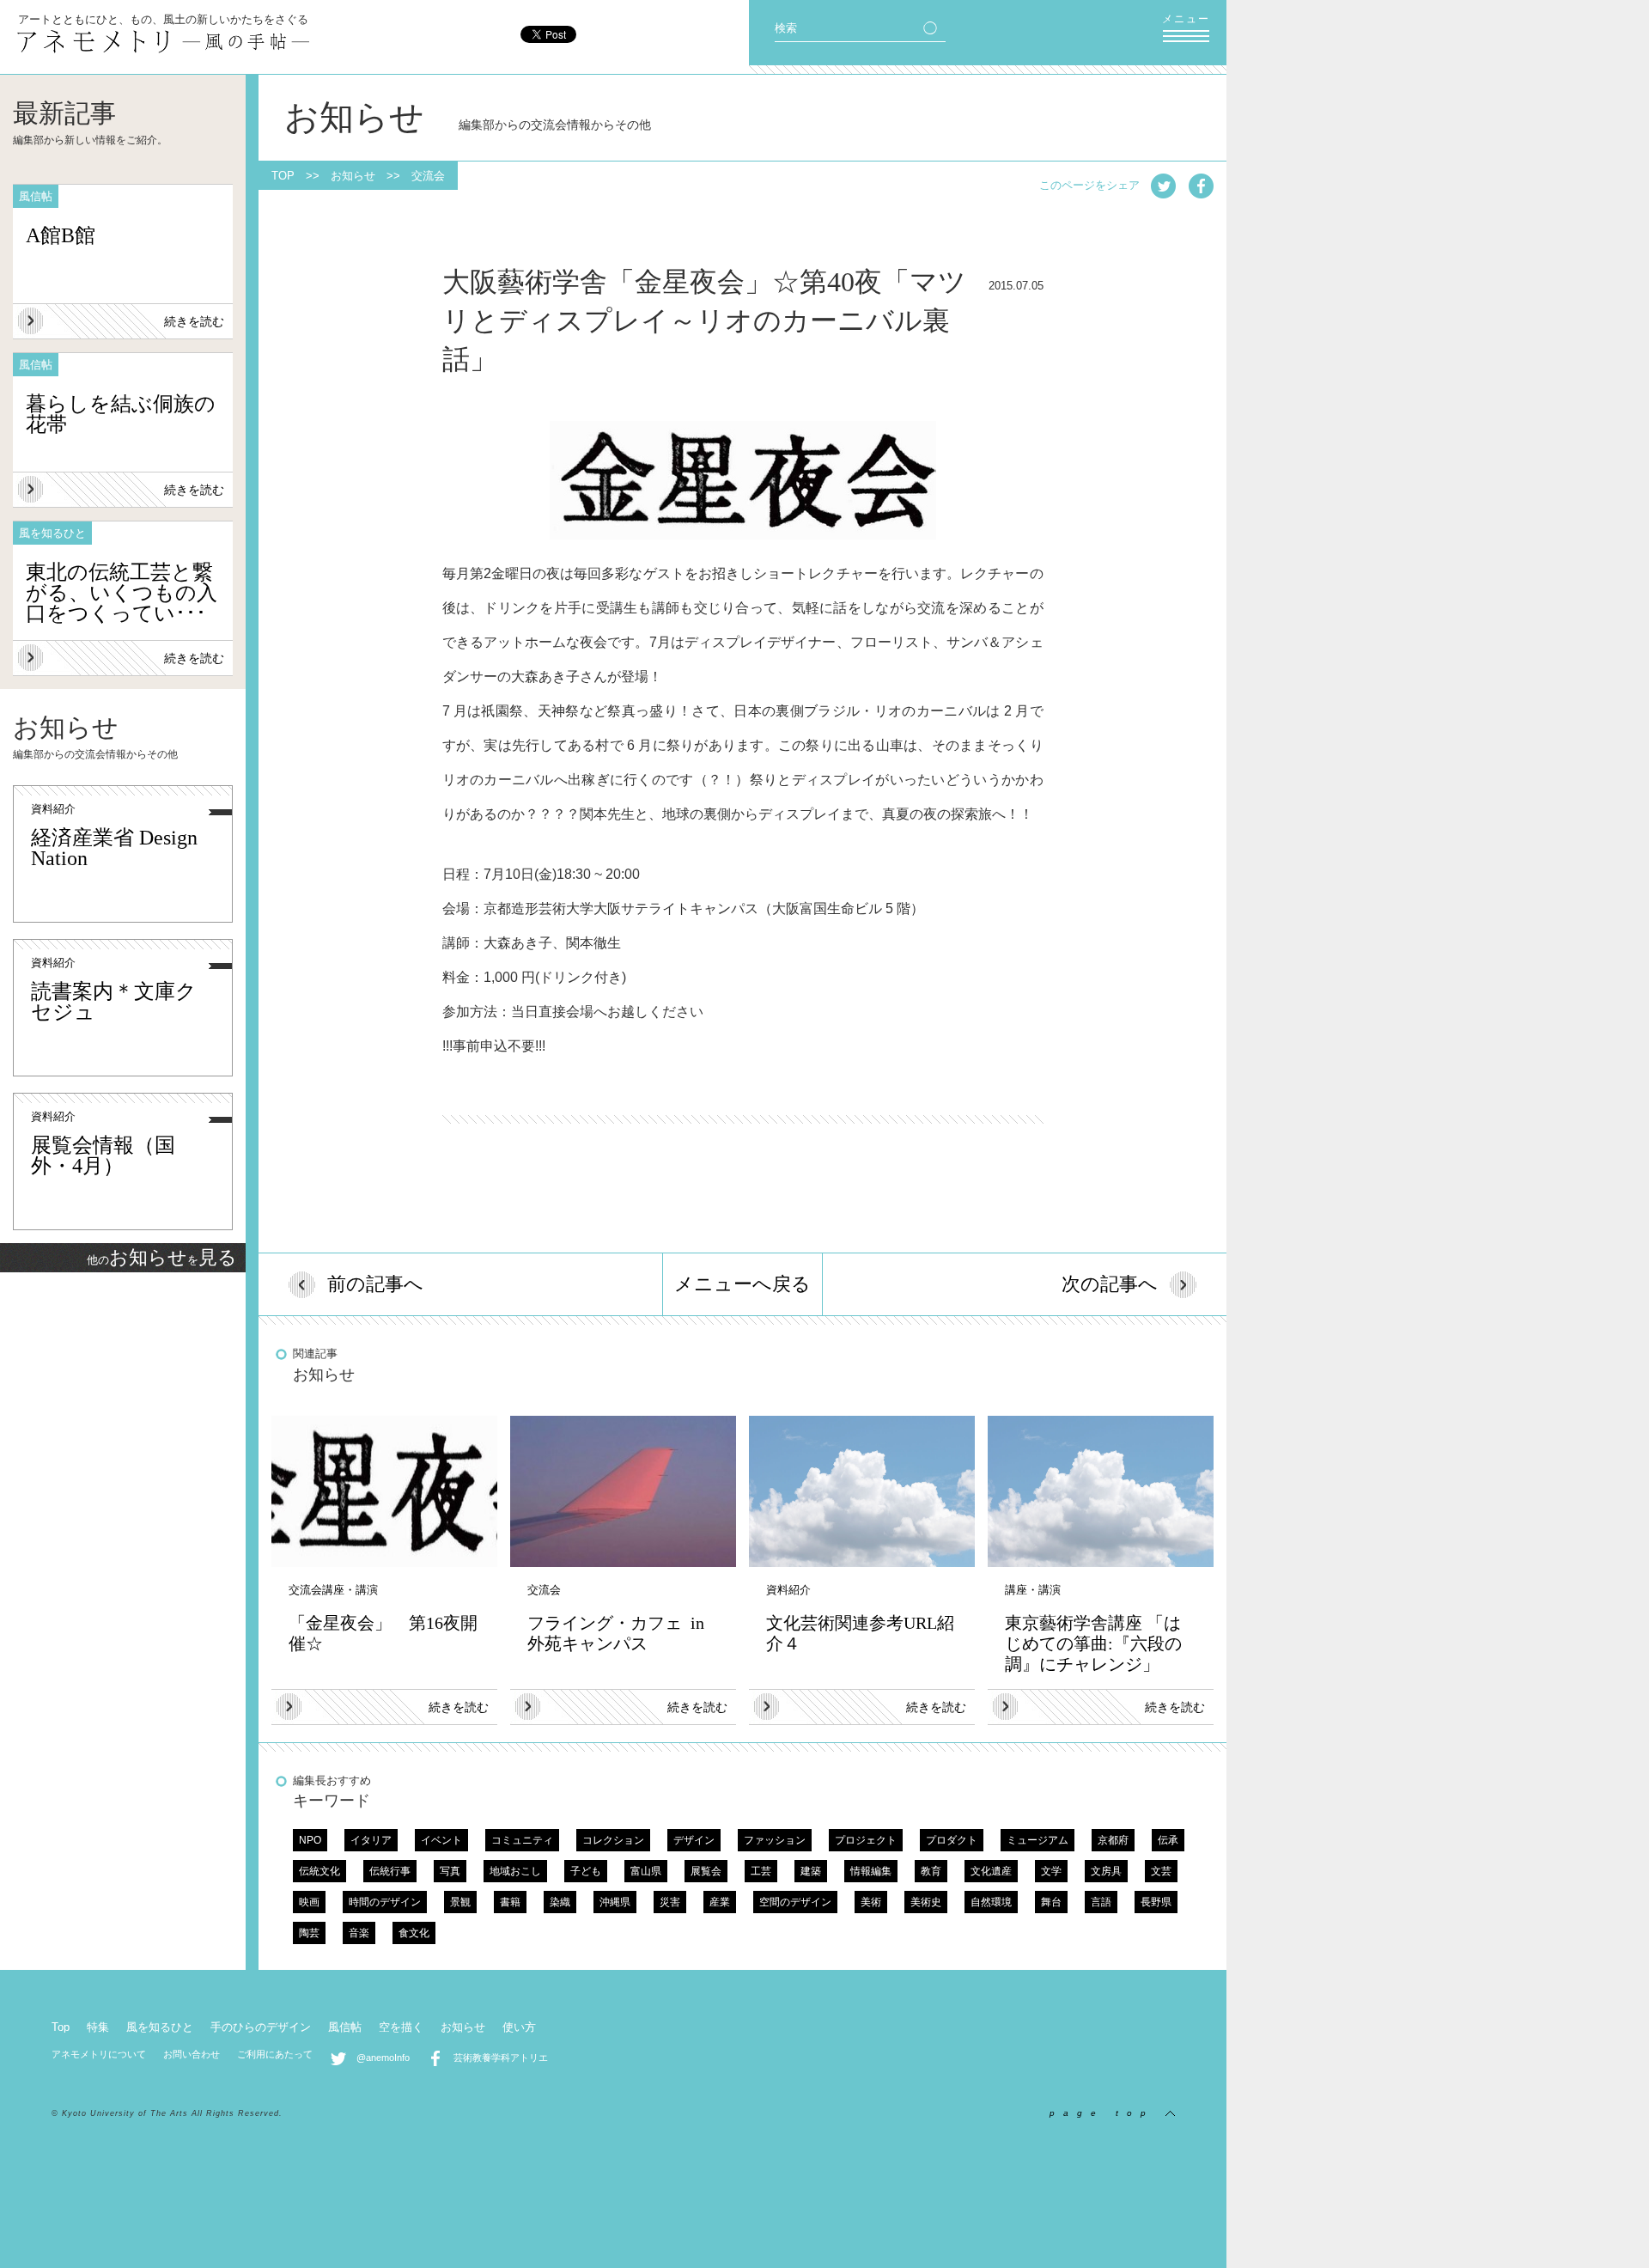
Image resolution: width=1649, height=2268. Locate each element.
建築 (811, 1871)
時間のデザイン (385, 1902)
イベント (441, 1840)
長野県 (1156, 1902)
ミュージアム (1037, 1840)
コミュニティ (522, 1840)
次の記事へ (1110, 1284)
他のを (162, 1260)
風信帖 (345, 2027)
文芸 (1161, 1871)
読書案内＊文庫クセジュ (114, 1002)
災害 (670, 1902)
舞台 (1051, 1902)
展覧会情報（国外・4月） (103, 1155)
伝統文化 (319, 1871)
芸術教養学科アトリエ (496, 2058)
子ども (586, 1871)
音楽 (359, 1933)
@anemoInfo (378, 2058)
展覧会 (706, 1871)
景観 (460, 1902)
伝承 (1168, 1840)
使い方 (519, 2027)
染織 (560, 1902)
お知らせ (353, 176)
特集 (98, 2027)
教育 (931, 1871)
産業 (720, 1902)
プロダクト (952, 1840)
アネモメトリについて (99, 2054)
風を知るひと (160, 2027)
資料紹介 (53, 809)
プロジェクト (866, 1840)
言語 (1101, 1902)
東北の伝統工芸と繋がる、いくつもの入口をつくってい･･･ (122, 593)
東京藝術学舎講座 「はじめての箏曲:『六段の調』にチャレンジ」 (1093, 1643)
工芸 (761, 1871)
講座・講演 (350, 1590)
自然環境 (991, 1902)
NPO (310, 1840)
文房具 (1106, 1871)
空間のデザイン (795, 1902)
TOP (283, 176)
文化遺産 (991, 1871)
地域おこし (515, 1871)
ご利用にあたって (275, 2054)
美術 (871, 1902)
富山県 (646, 1871)
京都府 (1113, 1840)
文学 (1051, 1871)
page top (1107, 2113)
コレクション (613, 1840)
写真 (450, 1871)
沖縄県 (615, 1902)
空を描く (401, 2027)
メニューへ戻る (742, 1284)
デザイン (694, 1840)
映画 (309, 1902)
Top (61, 2027)
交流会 (428, 176)
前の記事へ (375, 1284)
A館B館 (61, 235)
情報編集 (871, 1871)
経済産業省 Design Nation (114, 848)
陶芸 (309, 1933)
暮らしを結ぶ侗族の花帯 (121, 414)
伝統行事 (390, 1871)
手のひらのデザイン (261, 2027)
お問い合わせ (192, 2054)
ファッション (775, 1840)
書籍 (510, 1902)
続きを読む (194, 321)
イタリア (371, 1840)
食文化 (414, 1933)
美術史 (926, 1902)
